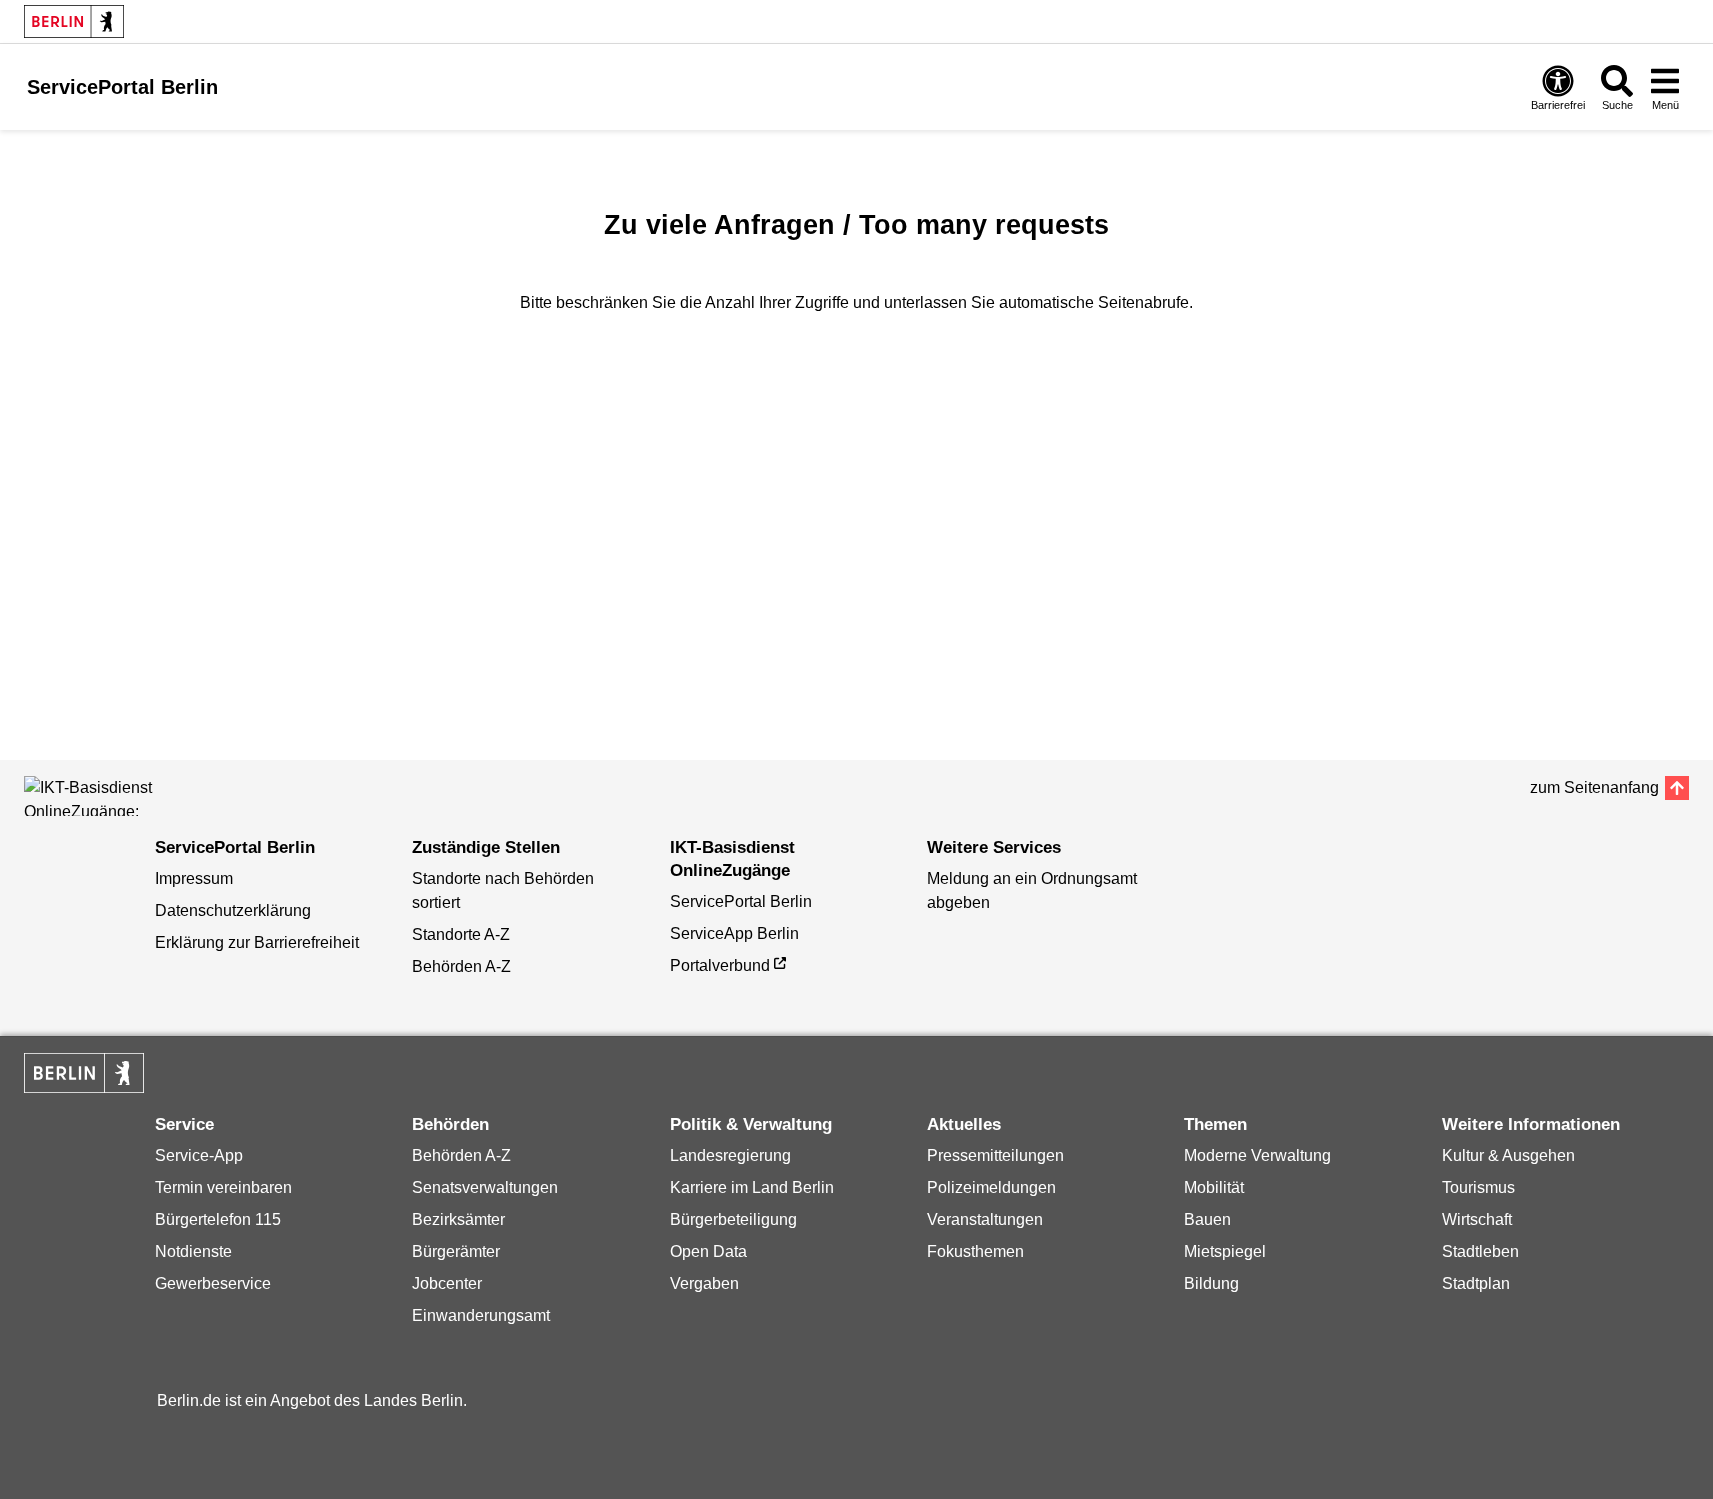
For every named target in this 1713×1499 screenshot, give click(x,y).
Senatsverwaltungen (485, 1187)
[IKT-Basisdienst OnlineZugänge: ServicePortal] (114, 796)
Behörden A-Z (461, 966)
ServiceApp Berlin (734, 933)
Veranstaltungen (985, 1219)
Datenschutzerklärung (233, 910)
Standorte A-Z (461, 934)
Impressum (194, 878)
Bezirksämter (458, 1219)
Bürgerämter (456, 1251)
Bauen (1207, 1219)
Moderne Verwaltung (1257, 1155)
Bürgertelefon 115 (218, 1219)
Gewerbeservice (213, 1283)
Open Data (708, 1251)
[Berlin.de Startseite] (74, 21)
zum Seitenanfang (1594, 787)
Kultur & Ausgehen (1508, 1155)
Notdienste (193, 1251)
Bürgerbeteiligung (733, 1219)
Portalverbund (720, 965)
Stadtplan (1476, 1283)
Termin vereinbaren (223, 1187)
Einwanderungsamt (481, 1315)
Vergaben (704, 1283)
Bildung (1211, 1283)
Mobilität (1214, 1187)
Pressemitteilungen (995, 1155)
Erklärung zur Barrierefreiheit (257, 942)
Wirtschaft (1477, 1219)
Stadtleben (1480, 1251)
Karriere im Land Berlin (752, 1187)
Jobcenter (447, 1283)
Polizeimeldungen (991, 1187)
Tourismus (1478, 1187)
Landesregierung (730, 1155)
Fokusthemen (975, 1251)
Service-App (199, 1155)
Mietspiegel (1225, 1251)
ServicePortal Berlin (741, 901)
